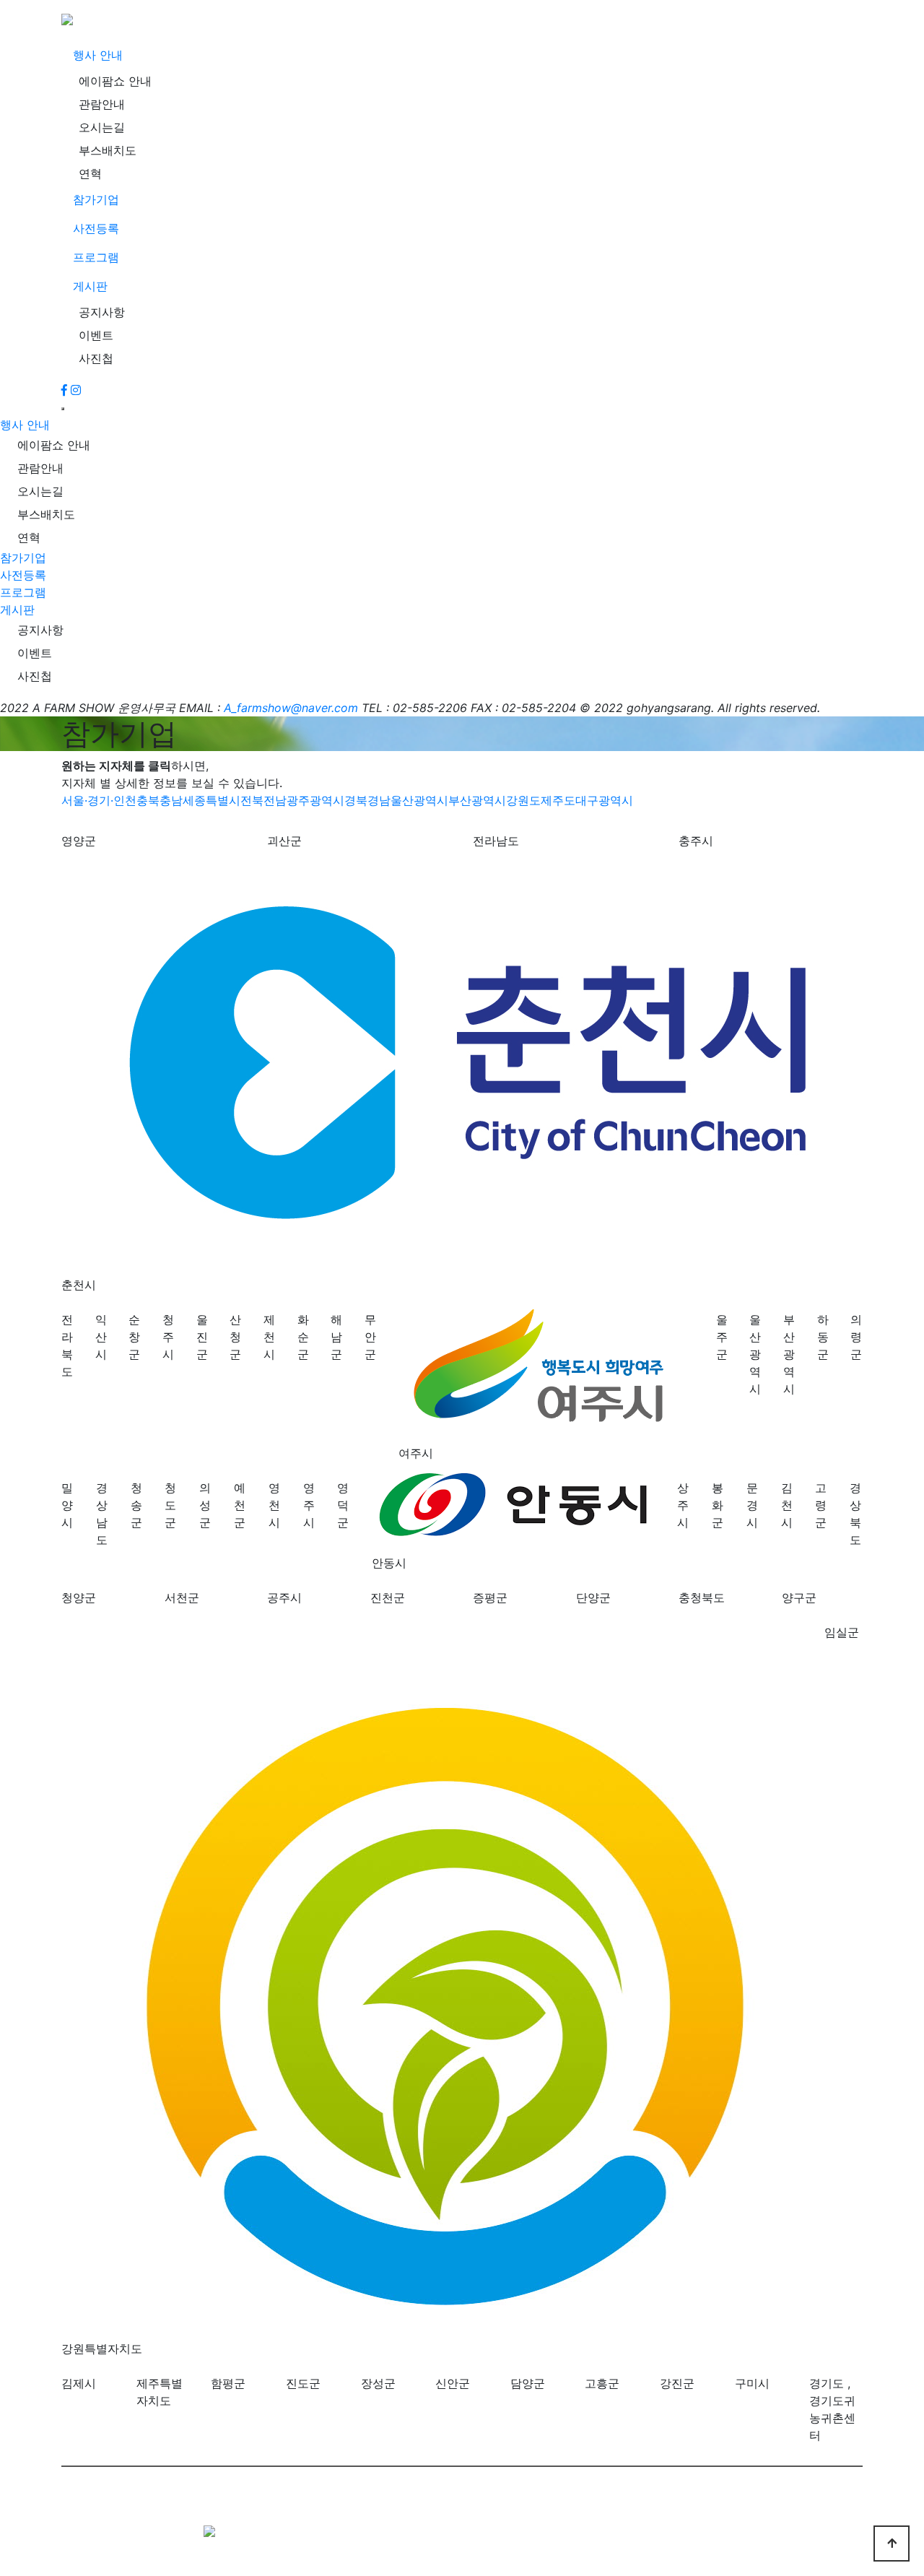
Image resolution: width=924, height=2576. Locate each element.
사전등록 (96, 228)
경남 (379, 800)
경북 (356, 800)
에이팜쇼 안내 (115, 81)
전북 (252, 800)
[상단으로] (892, 2544)
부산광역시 (477, 800)
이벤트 (96, 335)
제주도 (558, 800)
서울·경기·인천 (99, 800)
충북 (148, 800)
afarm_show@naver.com (371, 2567)
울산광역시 (419, 800)
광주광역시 (315, 800)
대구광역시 (604, 800)
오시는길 (102, 127)
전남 (275, 800)
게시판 (90, 286)
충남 (171, 800)
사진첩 (96, 358)
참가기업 (96, 199)
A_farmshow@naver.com (291, 708)
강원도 (523, 800)
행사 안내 (98, 55)
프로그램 (96, 257)
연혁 (90, 173)
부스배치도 (108, 150)
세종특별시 (212, 800)
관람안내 (102, 104)
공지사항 (102, 312)
